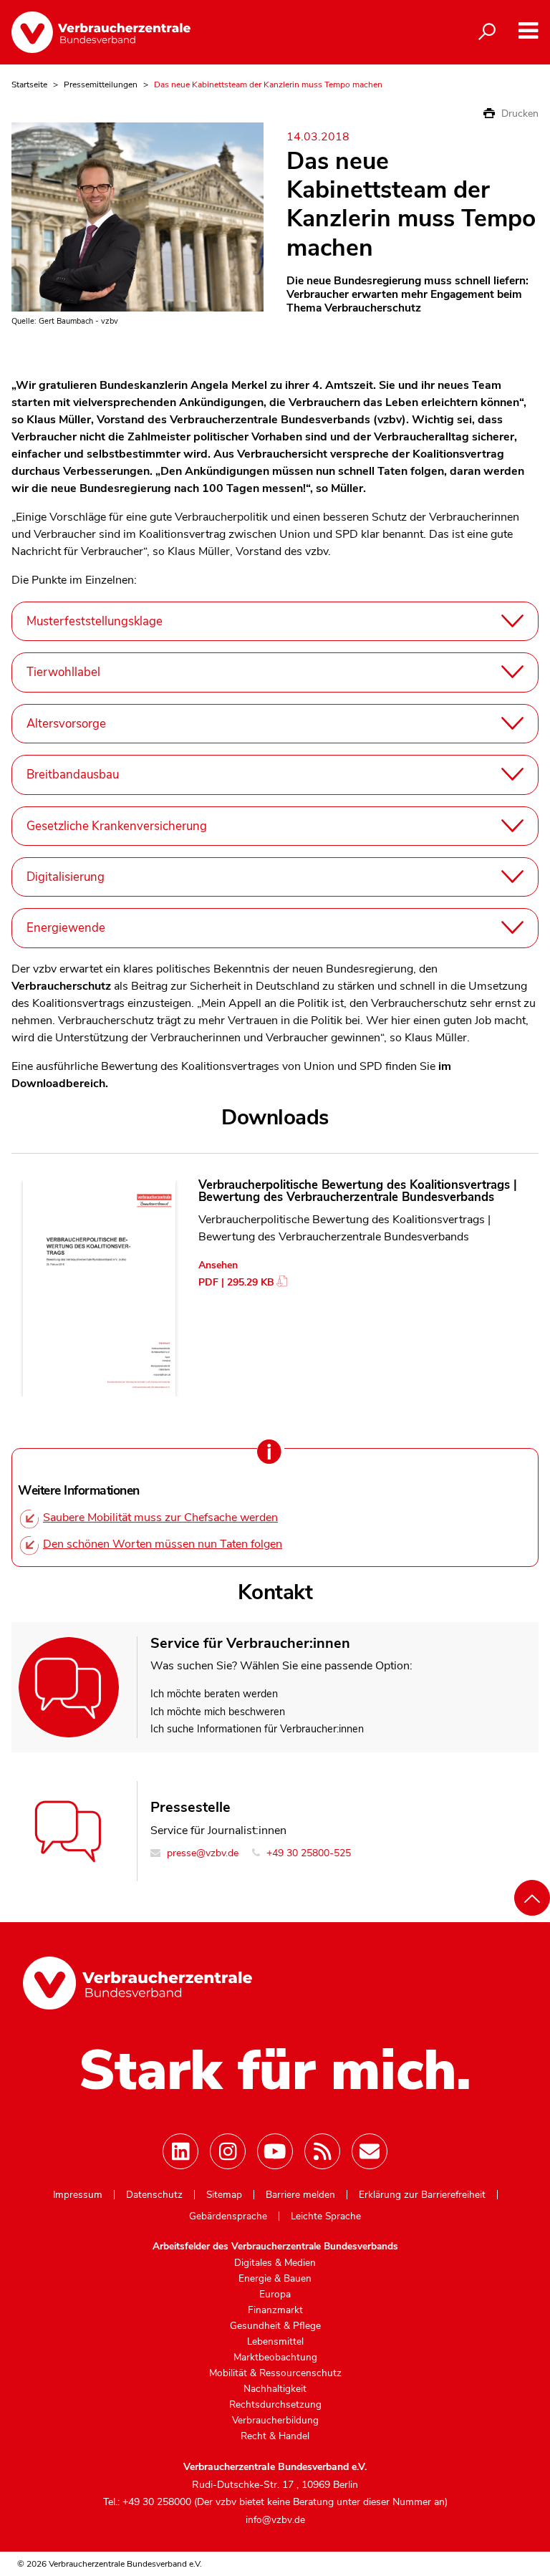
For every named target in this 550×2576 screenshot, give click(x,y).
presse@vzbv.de (201, 1853)
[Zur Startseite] (101, 32)
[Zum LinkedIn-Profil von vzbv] (180, 2151)
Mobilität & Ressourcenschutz (275, 2373)
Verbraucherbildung (275, 2421)
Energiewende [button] (66, 928)
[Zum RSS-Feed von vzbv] (322, 2151)
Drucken (518, 114)
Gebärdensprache (228, 2216)
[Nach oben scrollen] (532, 1898)
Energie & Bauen (275, 2279)
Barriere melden (300, 2195)
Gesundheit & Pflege (275, 2326)
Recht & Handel (275, 2436)
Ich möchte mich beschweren (218, 1712)
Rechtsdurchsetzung (275, 2405)
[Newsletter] (370, 2151)
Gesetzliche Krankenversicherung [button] (117, 826)
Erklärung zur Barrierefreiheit (422, 2195)
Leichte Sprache (326, 2216)
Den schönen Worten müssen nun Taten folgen (163, 1544)
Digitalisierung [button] (66, 877)
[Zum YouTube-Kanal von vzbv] (275, 2151)
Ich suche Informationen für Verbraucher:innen (257, 1729)
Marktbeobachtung (275, 2358)
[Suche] (487, 32)
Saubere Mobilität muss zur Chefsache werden (160, 1518)
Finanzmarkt (275, 2310)
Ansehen (218, 1265)
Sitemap (224, 2195)
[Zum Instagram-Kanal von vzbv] (228, 2151)
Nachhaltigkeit (275, 2389)
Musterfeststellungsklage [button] (95, 621)
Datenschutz (154, 2195)
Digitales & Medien (275, 2263)
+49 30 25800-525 (307, 1853)
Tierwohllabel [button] (63, 672)
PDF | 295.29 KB (236, 1282)
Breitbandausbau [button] (73, 775)
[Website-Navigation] (528, 31)
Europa (275, 2295)
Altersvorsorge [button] (66, 724)
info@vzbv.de (275, 2520)
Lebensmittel (275, 2342)
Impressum (78, 2195)
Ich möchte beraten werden (214, 1694)
